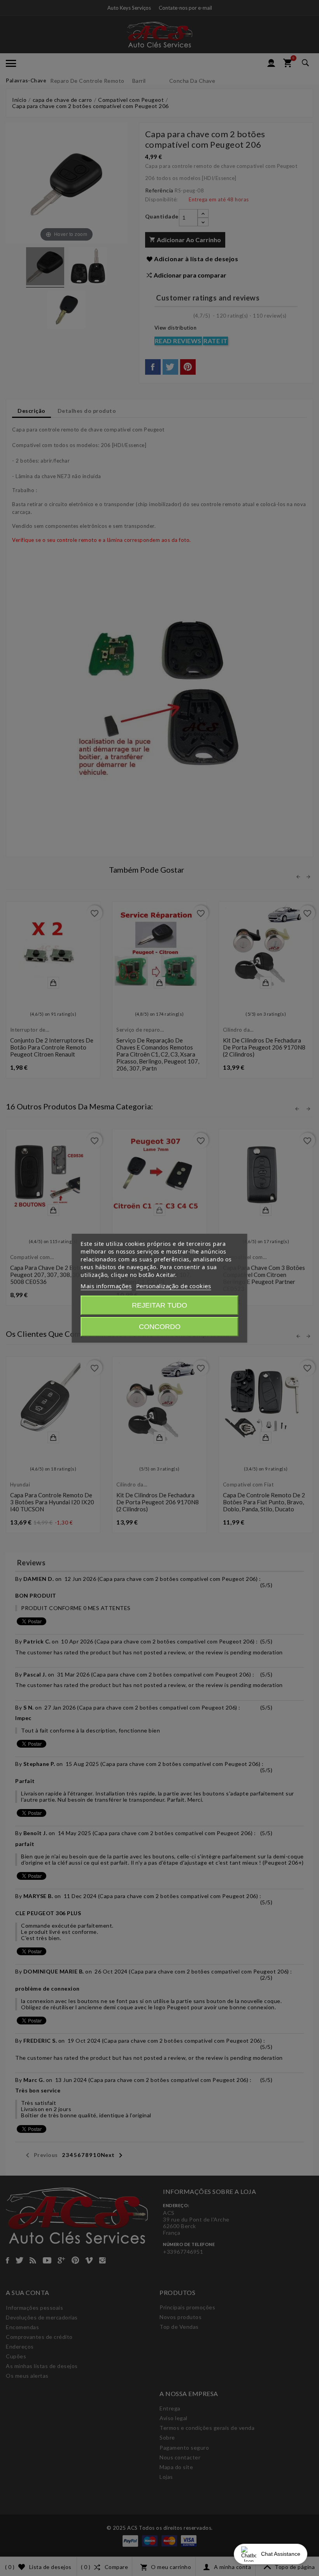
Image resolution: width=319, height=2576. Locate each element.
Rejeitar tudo (159, 1305)
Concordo (160, 1327)
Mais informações (106, 1286)
